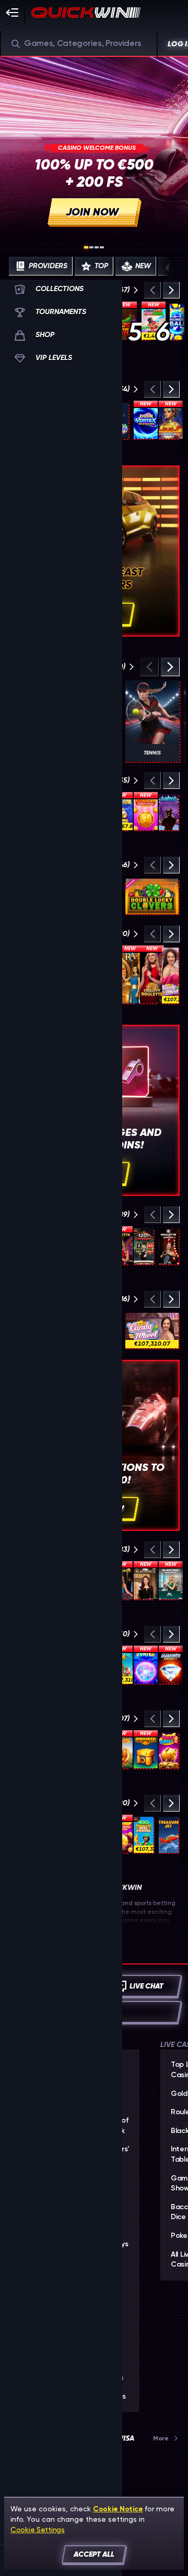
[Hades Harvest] (169, 812)
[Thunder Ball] (177, 322)
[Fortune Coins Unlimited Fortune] (146, 812)
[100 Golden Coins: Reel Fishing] (144, 1835)
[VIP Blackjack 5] (146, 1581)
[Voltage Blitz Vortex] (146, 1666)
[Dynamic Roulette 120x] (144, 1246)
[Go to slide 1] (86, 247)
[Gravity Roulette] (152, 975)
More (161, 2438)
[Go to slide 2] (91, 247)
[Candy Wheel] (170, 975)
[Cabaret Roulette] (169, 1246)
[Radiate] (146, 1750)
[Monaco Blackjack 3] (171, 1581)
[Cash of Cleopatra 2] (171, 421)
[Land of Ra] (130, 975)
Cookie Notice (118, 2509)
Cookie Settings (38, 2530)
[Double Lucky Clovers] (152, 896)
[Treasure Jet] (169, 1835)
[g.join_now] (94, 148)
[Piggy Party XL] (169, 1750)
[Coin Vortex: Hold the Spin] (146, 421)
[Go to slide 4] (102, 247)
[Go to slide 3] (97, 247)
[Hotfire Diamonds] (171, 1666)
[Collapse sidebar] (13, 13)
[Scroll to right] (170, 266)
